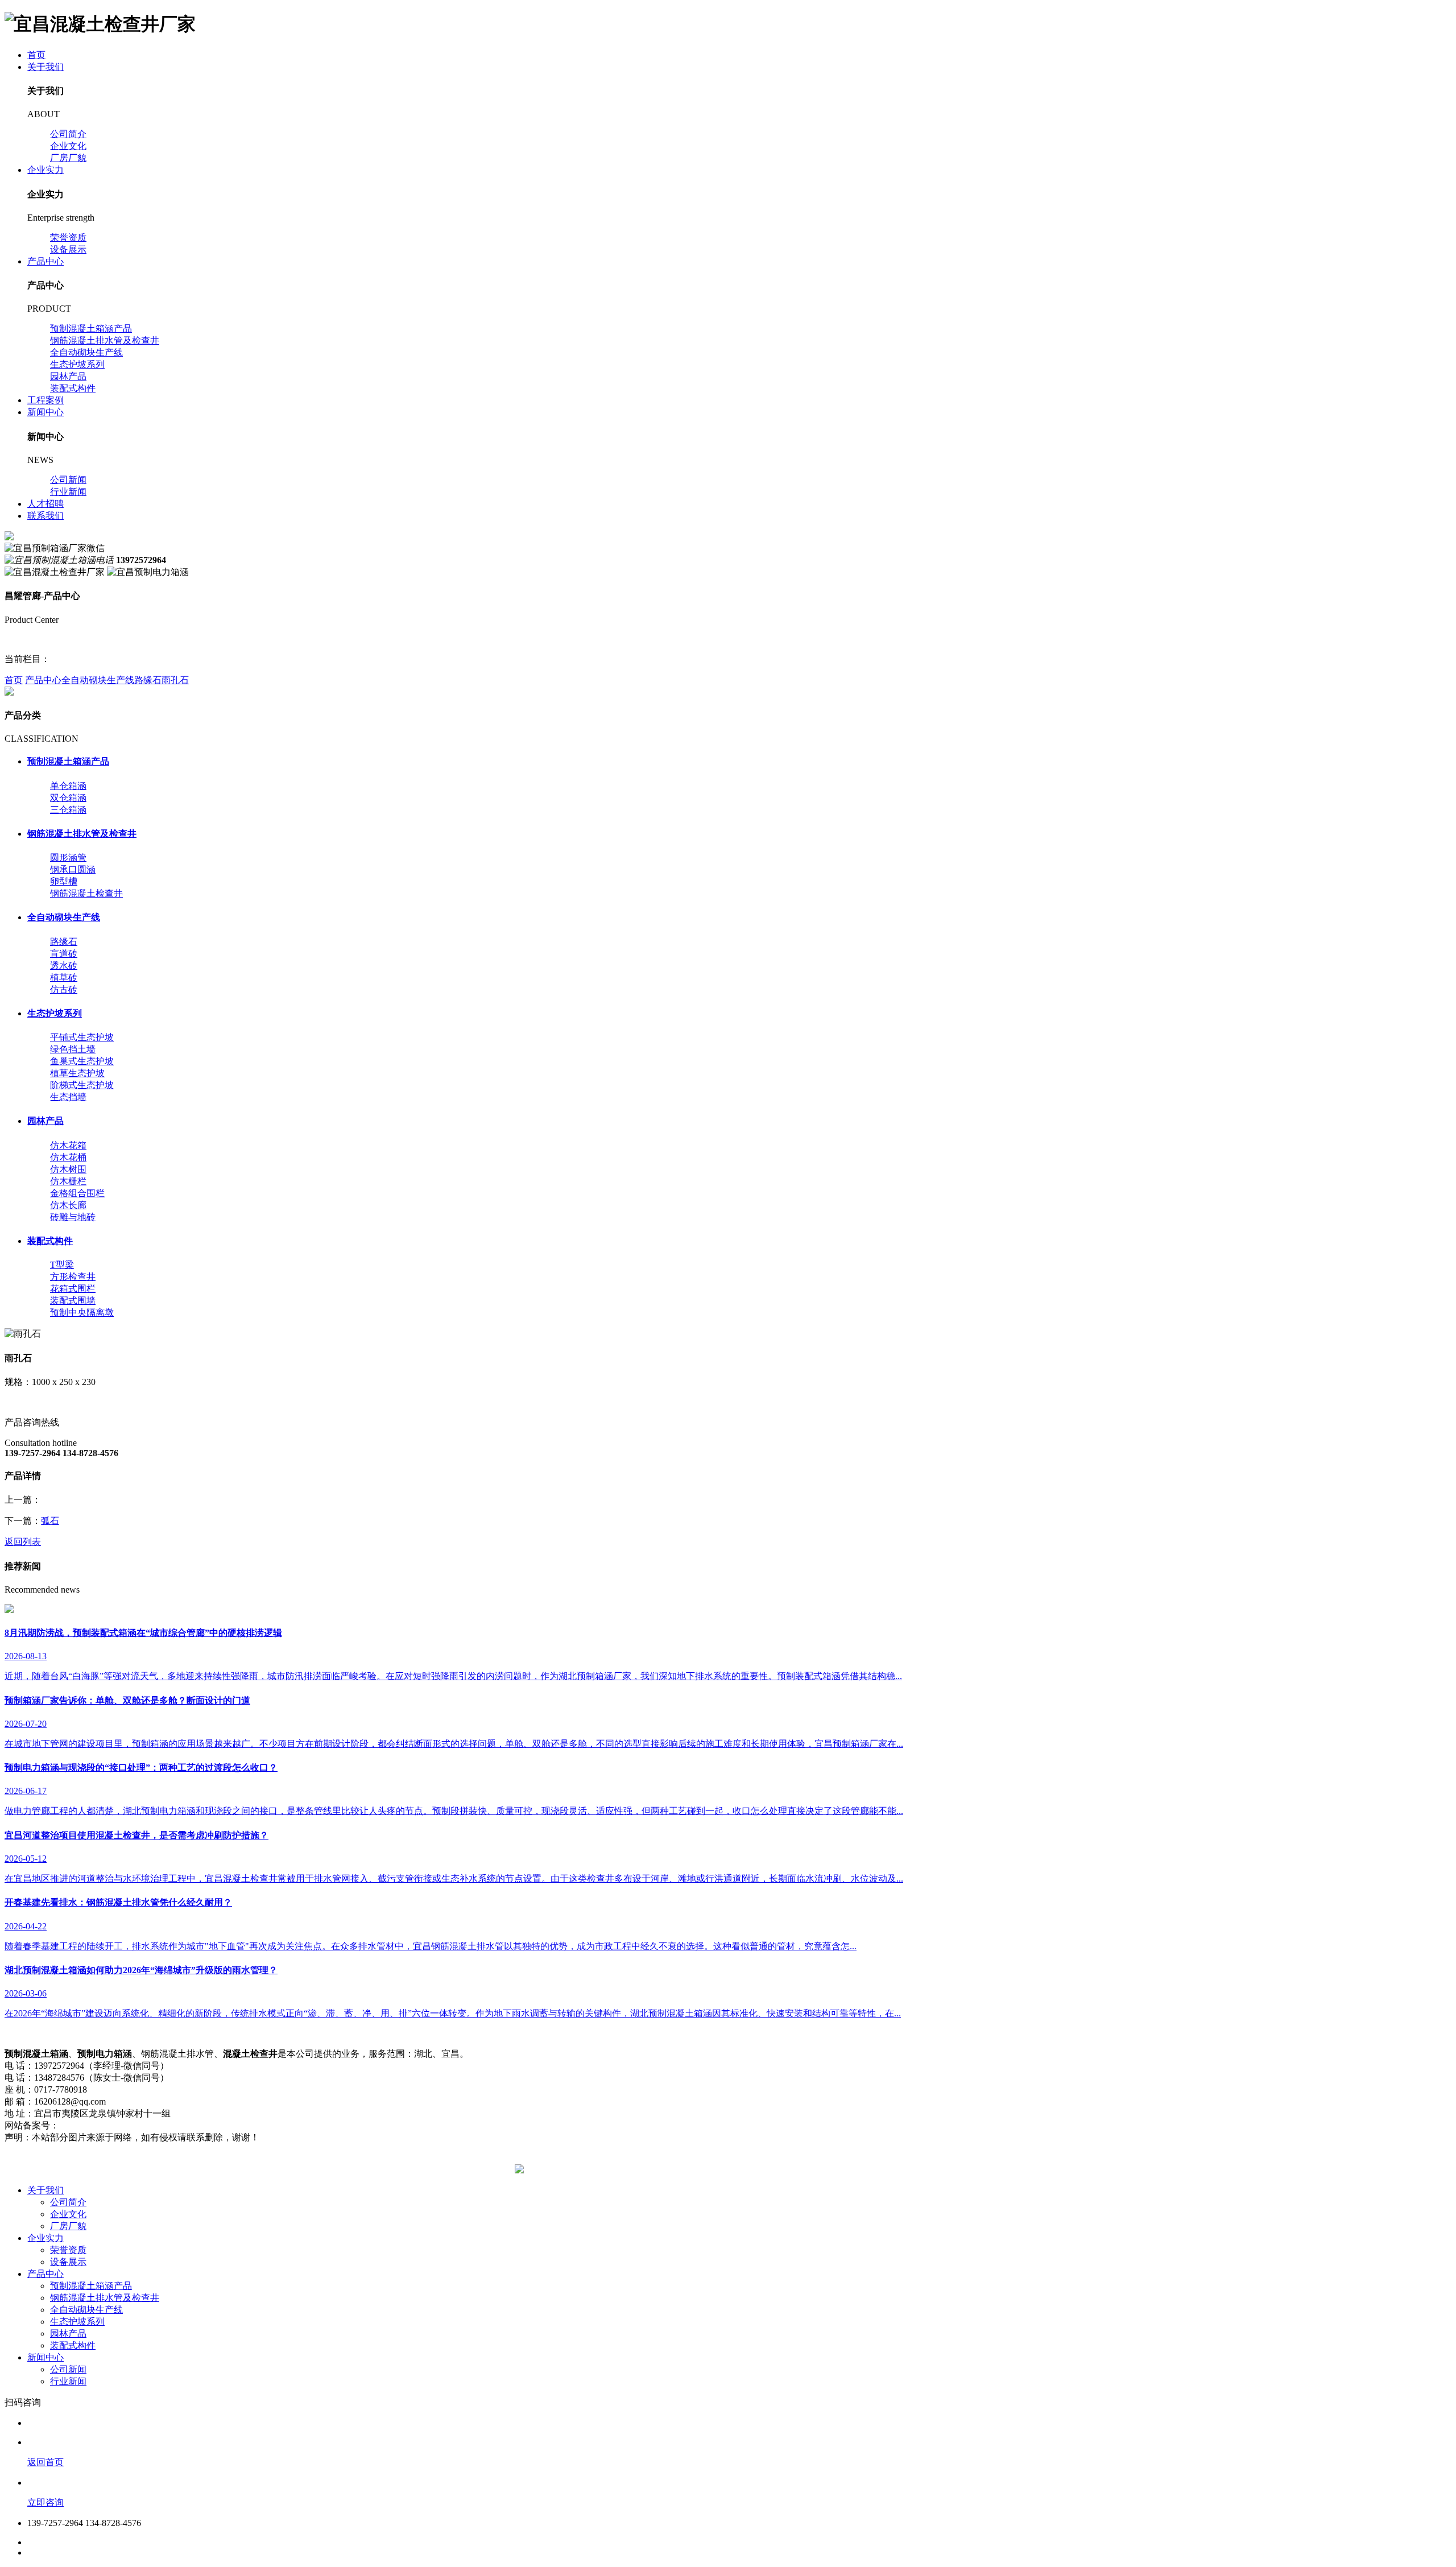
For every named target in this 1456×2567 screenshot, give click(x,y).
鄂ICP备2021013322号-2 (106, 2125)
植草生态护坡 (77, 1073)
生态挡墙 (68, 1097)
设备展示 (68, 249)
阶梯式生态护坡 (82, 1085)
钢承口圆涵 (73, 869)
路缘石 (148, 680)
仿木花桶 (68, 1157)
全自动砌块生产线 (86, 352)
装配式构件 (73, 388)
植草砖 (64, 977)
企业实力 (45, 170)
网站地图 (174, 2125)
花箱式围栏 (73, 1289)
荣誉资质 (68, 237)
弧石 (50, 1521)
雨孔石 (175, 680)
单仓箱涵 (68, 786)
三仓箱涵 (68, 810)
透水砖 (64, 966)
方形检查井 (73, 1277)
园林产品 (68, 376)
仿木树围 (68, 1169)
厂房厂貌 (68, 158)
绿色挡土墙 (73, 1049)
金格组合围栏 (77, 1193)
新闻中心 (45, 412)
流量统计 (213, 2125)
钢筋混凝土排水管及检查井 (105, 340)
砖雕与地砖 (73, 1217)
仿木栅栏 (68, 1181)
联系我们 (45, 516)
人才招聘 (45, 504)
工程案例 (45, 400)
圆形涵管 (68, 857)
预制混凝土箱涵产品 (91, 328)
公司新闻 (68, 480)
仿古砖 (64, 989)
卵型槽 (64, 881)
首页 (36, 55)
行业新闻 (68, 492)
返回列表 (23, 1542)
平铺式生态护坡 (82, 1037)
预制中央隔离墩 (82, 1313)
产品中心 (45, 261)
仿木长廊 (68, 1205)
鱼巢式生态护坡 (82, 1061)
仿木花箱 (68, 1145)
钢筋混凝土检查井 (86, 893)
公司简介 (68, 134)
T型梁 (62, 1265)
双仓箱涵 (68, 798)
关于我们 (45, 67)
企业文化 (68, 146)
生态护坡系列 (77, 364)
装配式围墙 (73, 1301)
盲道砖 (64, 954)
